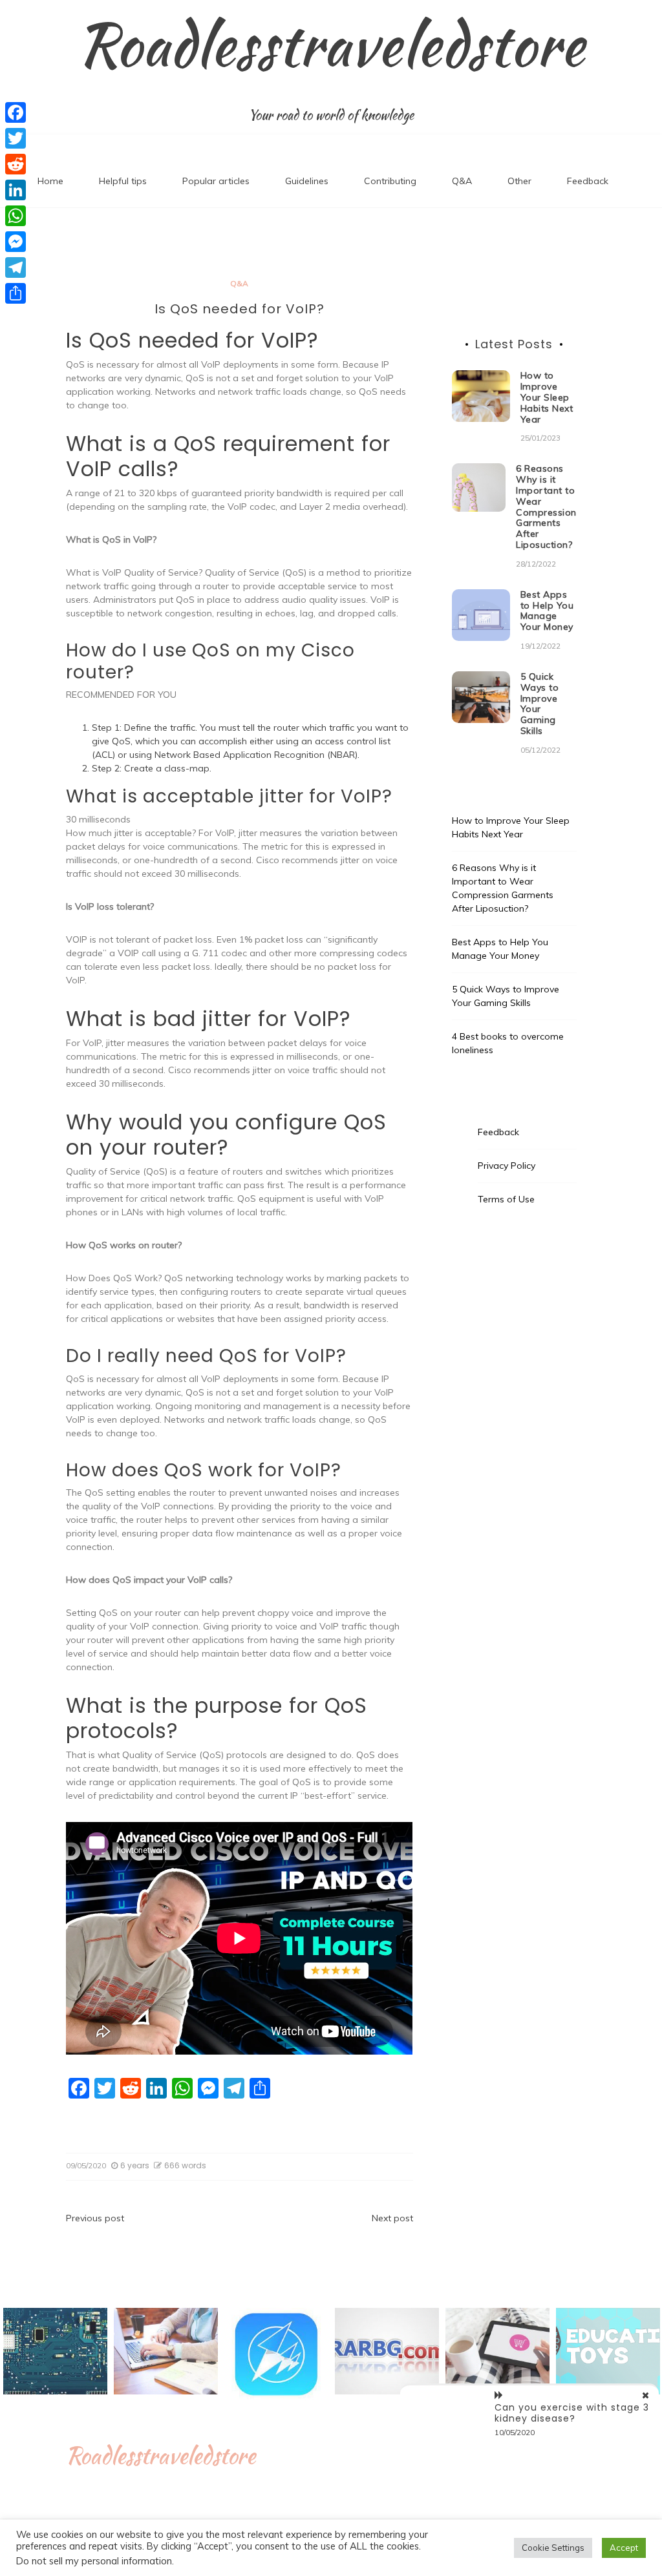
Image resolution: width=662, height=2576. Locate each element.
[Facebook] (16, 112)
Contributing (390, 181)
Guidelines (307, 181)
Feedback (588, 181)
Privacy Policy (507, 1166)
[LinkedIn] (16, 190)
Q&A (462, 181)
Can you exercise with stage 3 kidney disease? (572, 2413)
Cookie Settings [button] (553, 2548)
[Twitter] (16, 138)
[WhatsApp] (16, 216)
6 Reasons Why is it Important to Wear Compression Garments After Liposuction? (546, 507)
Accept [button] (624, 2548)
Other (519, 181)
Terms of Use (506, 1199)
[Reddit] (16, 164)
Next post (392, 2218)
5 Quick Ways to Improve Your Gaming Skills (540, 704)
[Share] (16, 293)
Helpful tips (123, 181)
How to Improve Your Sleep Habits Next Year (547, 397)
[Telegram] (16, 267)
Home (50, 181)
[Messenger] (16, 242)
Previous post (95, 2218)
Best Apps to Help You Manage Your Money (547, 611)
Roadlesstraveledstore (331, 45)
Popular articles (216, 181)
